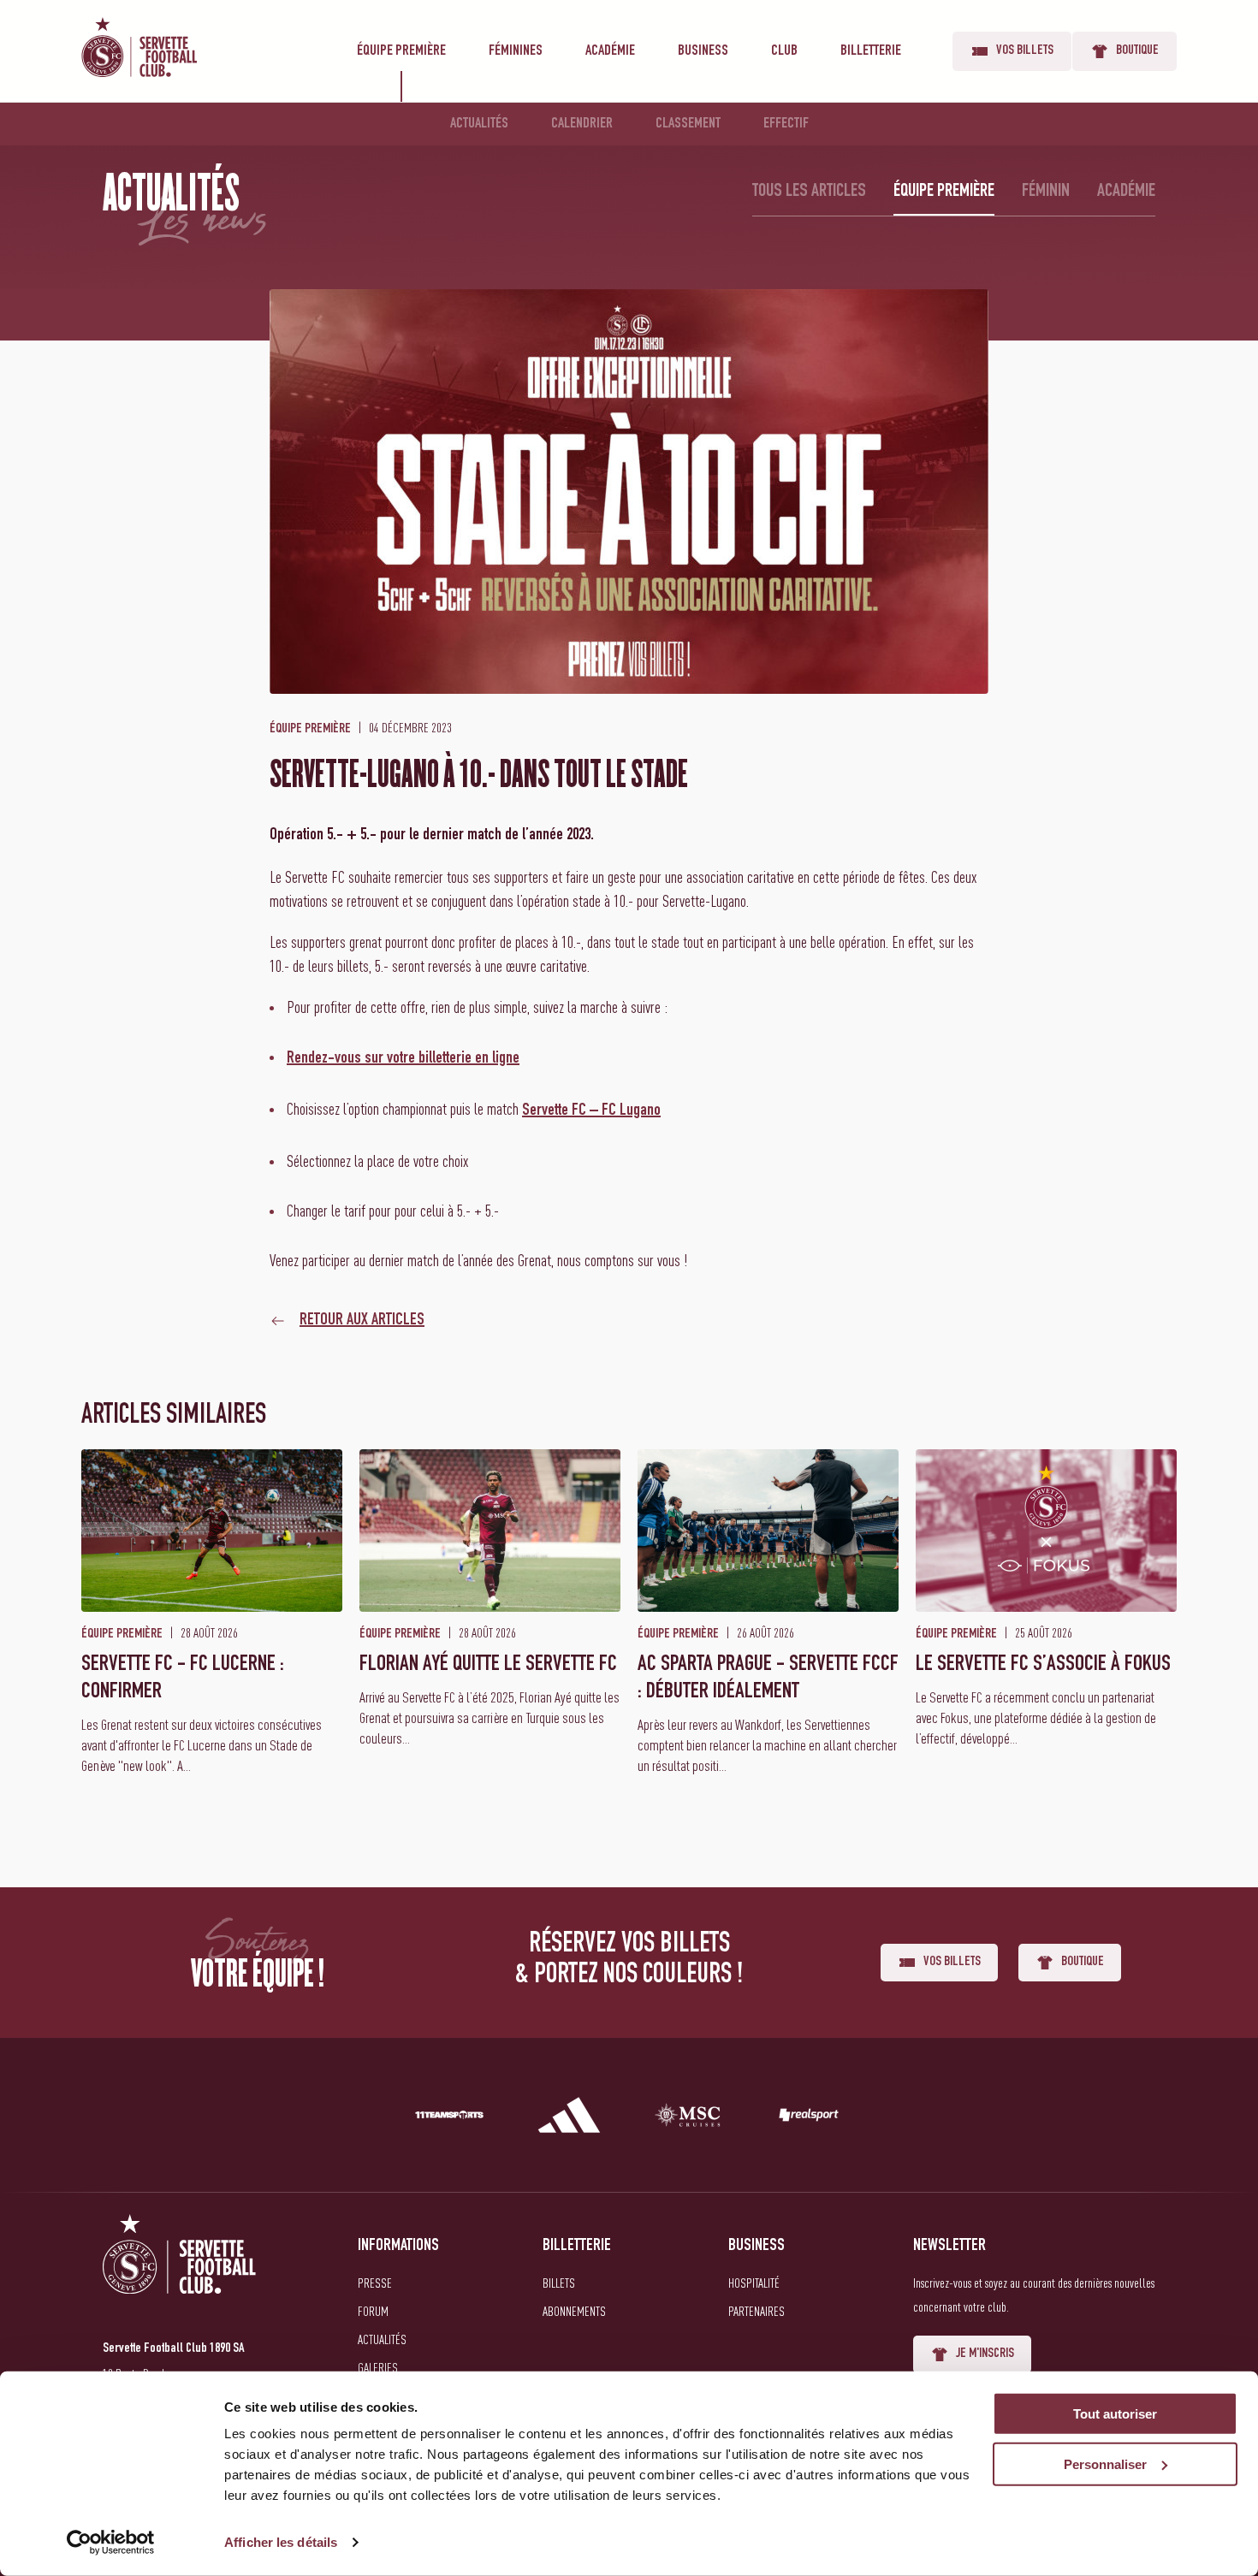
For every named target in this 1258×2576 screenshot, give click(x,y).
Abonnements (574, 2311)
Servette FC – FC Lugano (591, 1111)
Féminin (1046, 192)
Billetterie (871, 51)
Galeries (378, 2367)
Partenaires (757, 2311)
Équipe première (401, 51)
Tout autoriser (1115, 2414)
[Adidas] (569, 2118)
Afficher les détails (281, 2542)
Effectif (786, 124)
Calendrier (582, 124)
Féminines (516, 51)
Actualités (479, 124)
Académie (610, 51)
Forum (373, 2311)
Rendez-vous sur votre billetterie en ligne (403, 1059)
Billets (559, 2283)
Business (703, 51)
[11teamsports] (449, 2118)
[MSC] (689, 2118)
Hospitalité (754, 2283)
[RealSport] (809, 2118)
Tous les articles (809, 192)
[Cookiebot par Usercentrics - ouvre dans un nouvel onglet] (111, 2543)
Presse (375, 2283)
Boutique (1137, 51)
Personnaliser (1105, 2464)
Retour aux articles (362, 1321)
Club (784, 51)
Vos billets (1025, 51)
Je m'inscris (985, 2354)
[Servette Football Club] (180, 2274)
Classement (688, 124)
